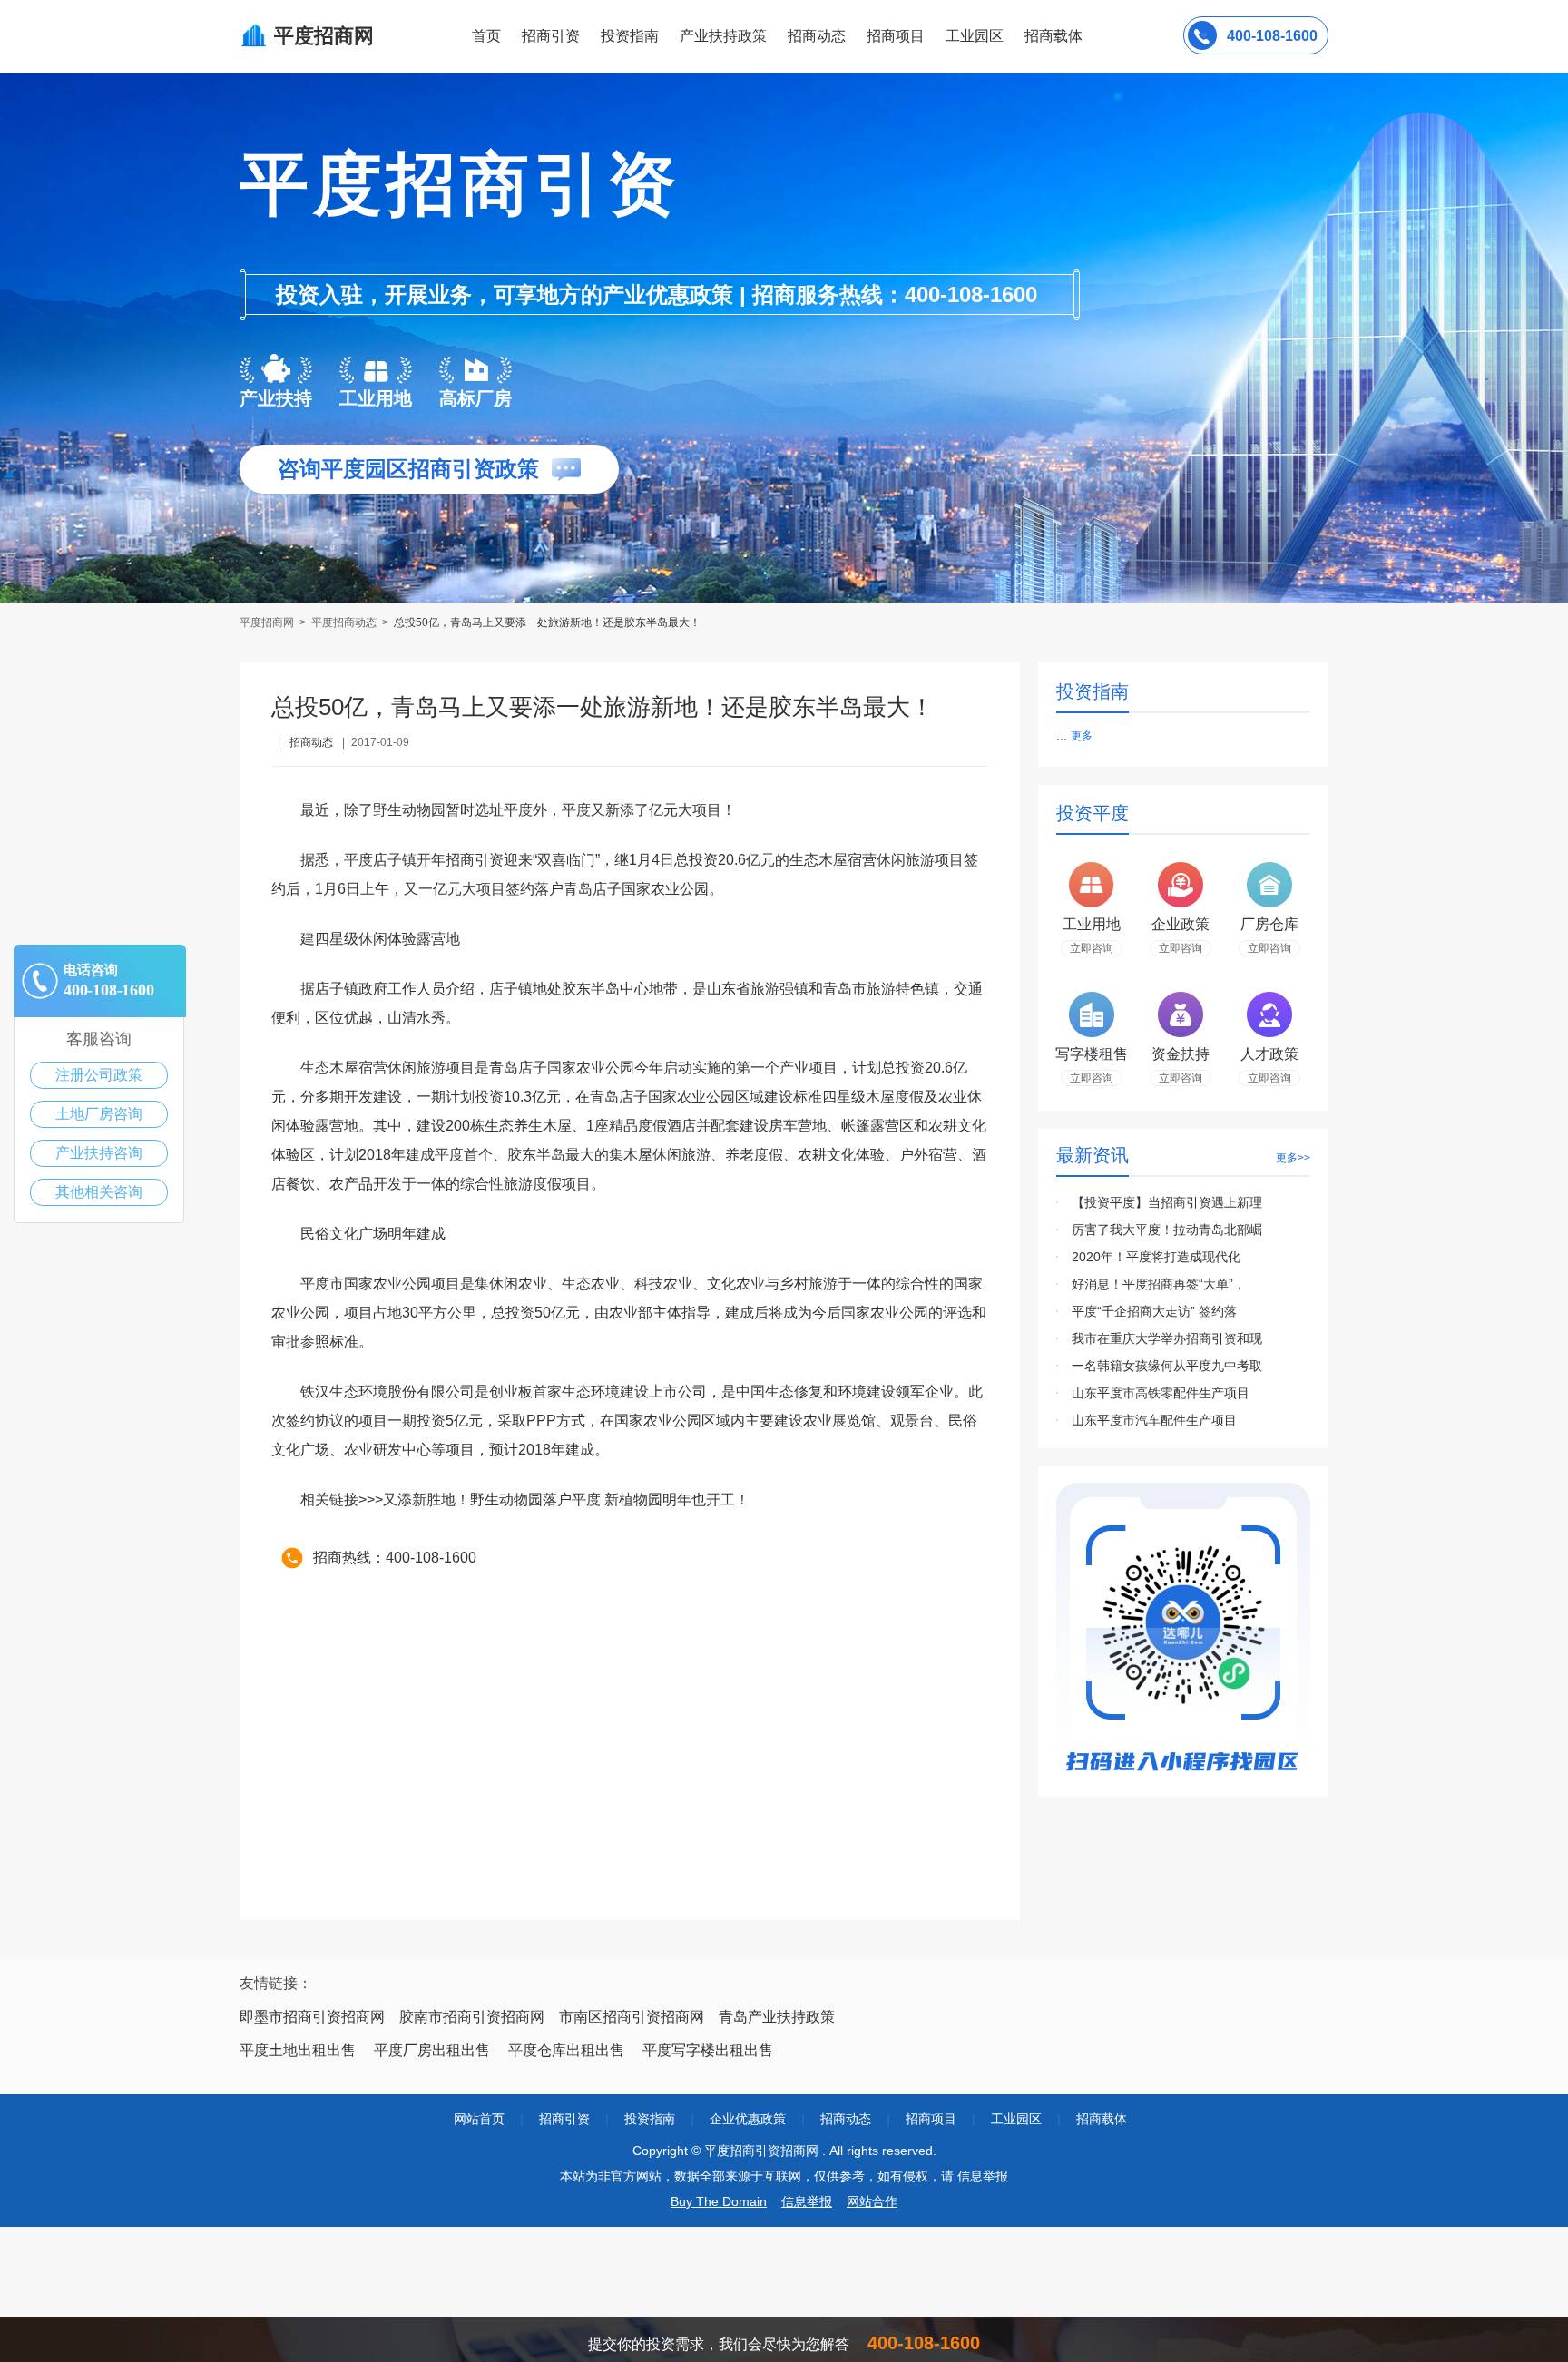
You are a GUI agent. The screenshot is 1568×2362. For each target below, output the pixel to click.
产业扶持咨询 (99, 1153)
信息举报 (807, 2201)
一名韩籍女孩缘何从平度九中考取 (1167, 1366)
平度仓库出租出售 (566, 2050)
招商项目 (896, 36)
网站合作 (872, 2201)
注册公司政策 (99, 1075)
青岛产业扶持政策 (777, 2017)
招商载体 (1102, 2119)
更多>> (1293, 1158)
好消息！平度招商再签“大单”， (1159, 1284)
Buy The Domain (719, 2201)
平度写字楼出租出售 (708, 2050)
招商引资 (551, 36)
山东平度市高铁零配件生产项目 (1161, 1393)
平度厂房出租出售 (432, 2050)
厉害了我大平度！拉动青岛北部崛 (1167, 1230)
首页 (486, 36)
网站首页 (479, 2119)
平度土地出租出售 (298, 2050)
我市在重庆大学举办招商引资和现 (1167, 1338)
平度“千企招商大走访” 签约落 (1154, 1311)
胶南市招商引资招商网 (472, 2017)
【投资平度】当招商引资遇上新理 (1167, 1202)
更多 (1082, 736)
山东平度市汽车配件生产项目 (1154, 1420)
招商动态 (817, 36)
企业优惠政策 (748, 2119)
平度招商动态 (344, 622)
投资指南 (630, 36)
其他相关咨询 (99, 1192)
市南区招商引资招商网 (632, 2017)
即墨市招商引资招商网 (312, 2017)
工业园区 (975, 36)
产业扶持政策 (723, 36)
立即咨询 (1092, 948)
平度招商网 (268, 622)
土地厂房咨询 (99, 1114)
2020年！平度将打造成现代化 (1156, 1257)
